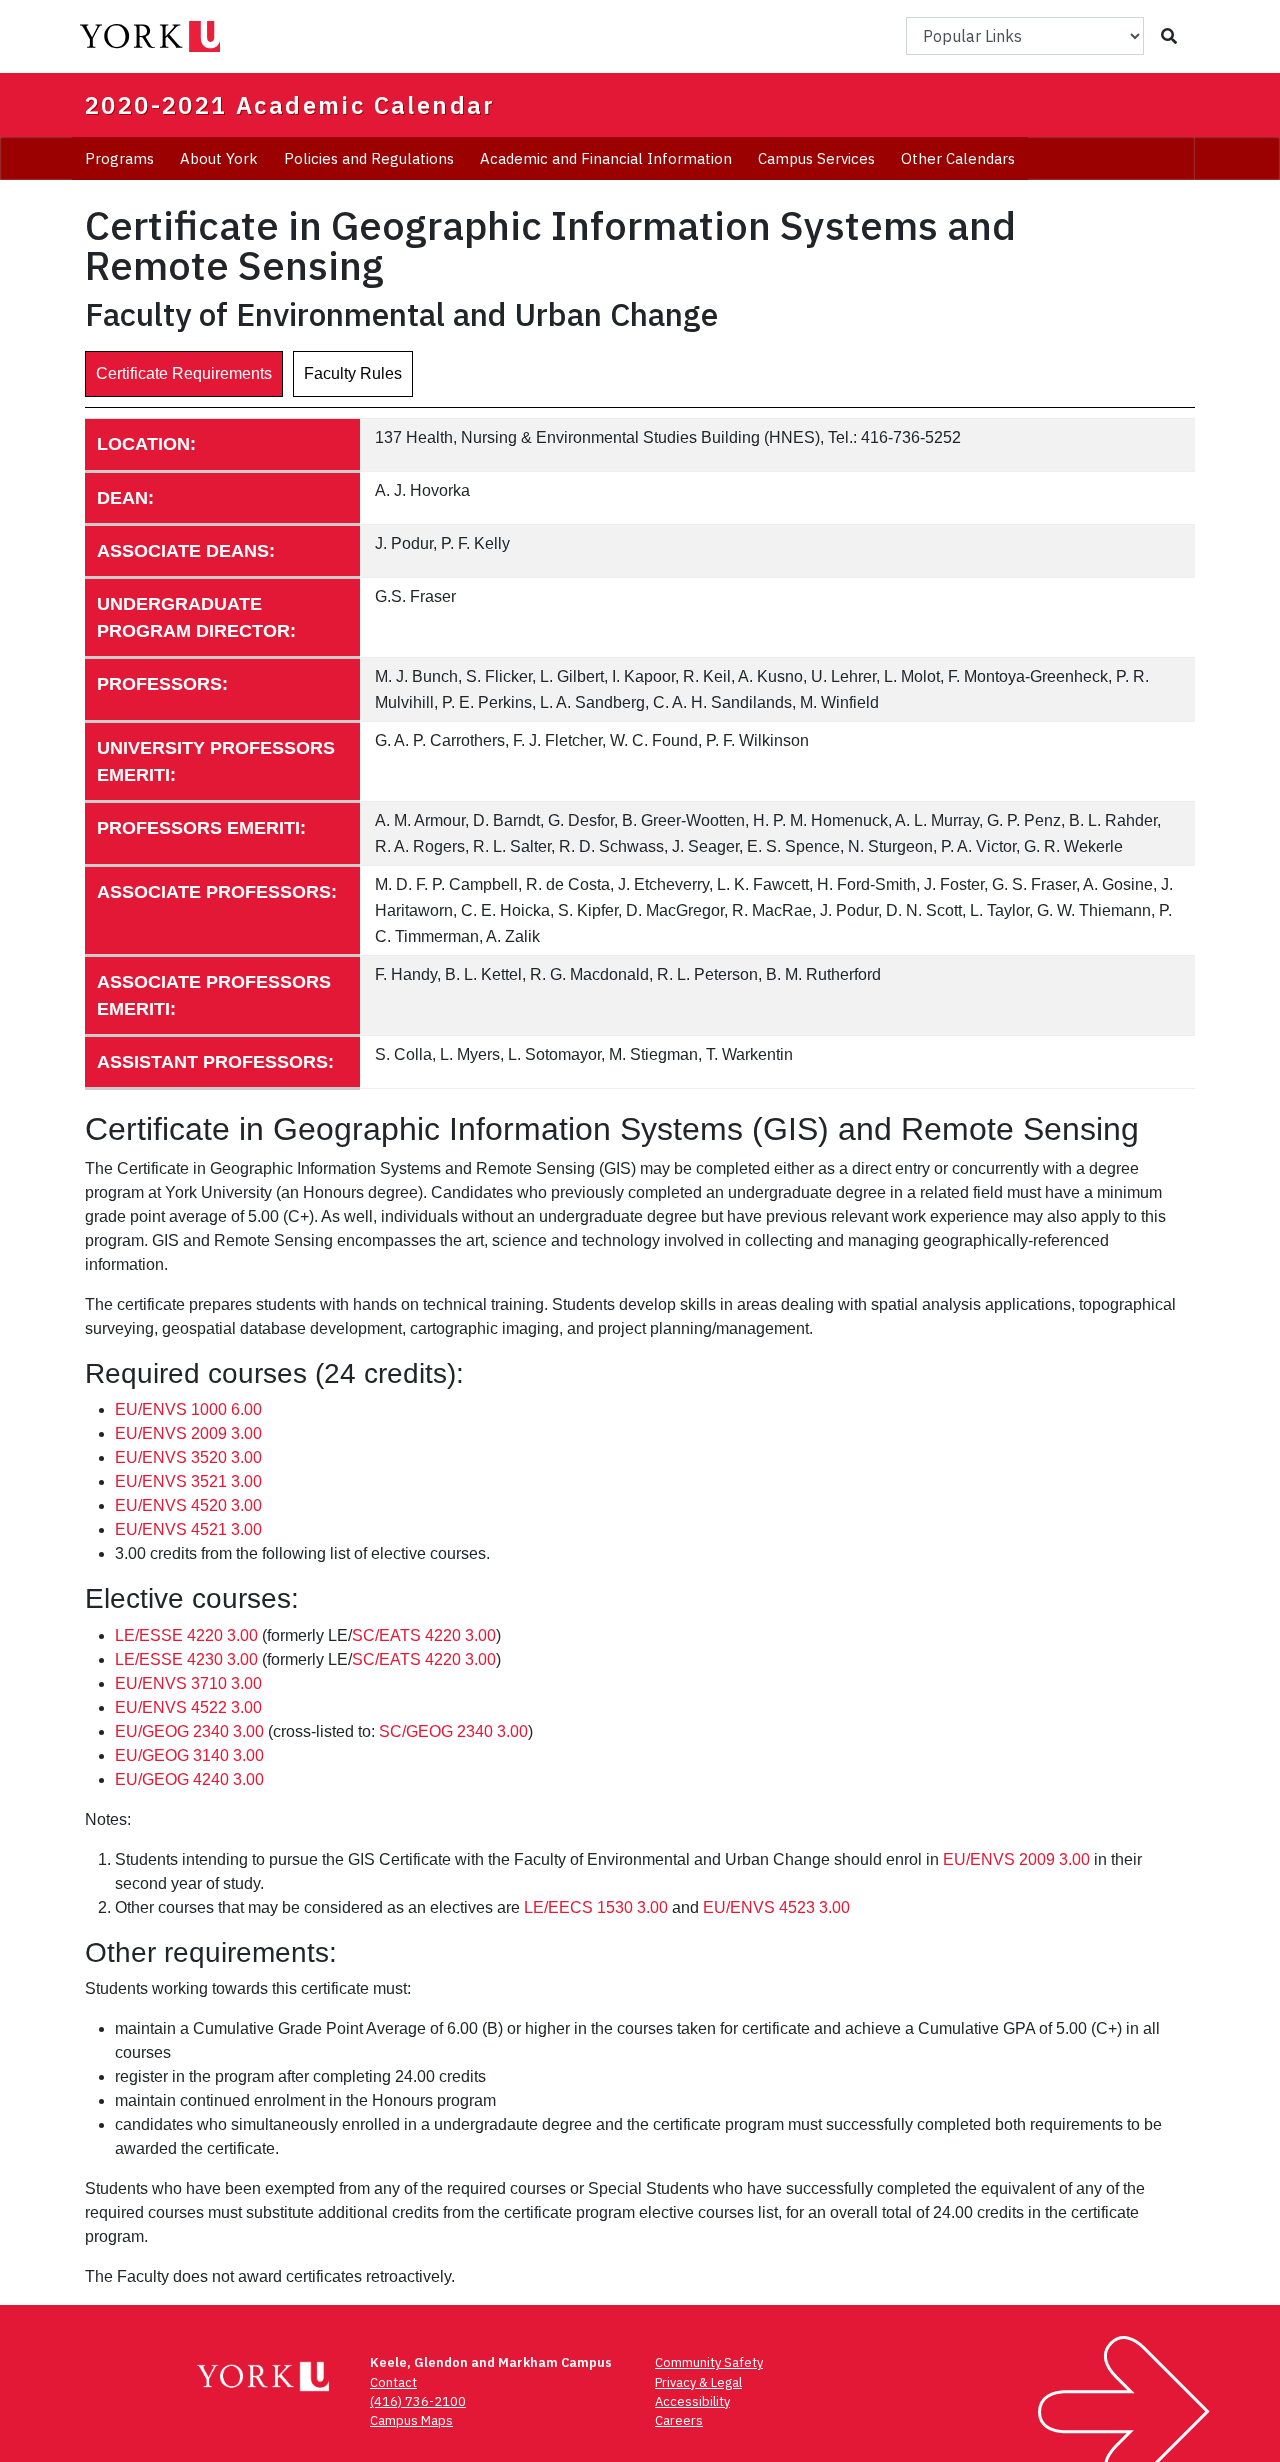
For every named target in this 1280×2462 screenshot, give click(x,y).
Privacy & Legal (698, 2382)
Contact (393, 2382)
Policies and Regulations (369, 158)
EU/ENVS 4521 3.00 (188, 1529)
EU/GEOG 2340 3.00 (189, 1731)
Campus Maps (411, 2420)
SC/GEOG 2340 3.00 (453, 1731)
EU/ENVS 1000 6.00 (188, 1409)
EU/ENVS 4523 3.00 (776, 1907)
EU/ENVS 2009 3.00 (188, 1433)
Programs (119, 158)
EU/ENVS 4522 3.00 (188, 1707)
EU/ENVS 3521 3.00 (188, 1481)
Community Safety (709, 2362)
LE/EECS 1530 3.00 (596, 1907)
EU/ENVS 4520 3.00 (188, 1505)
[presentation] (184, 374)
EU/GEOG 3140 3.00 (189, 1755)
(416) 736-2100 (418, 2401)
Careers (679, 2420)
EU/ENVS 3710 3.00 (188, 1683)
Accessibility (692, 2401)
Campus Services (816, 158)
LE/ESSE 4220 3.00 (186, 1635)
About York (219, 158)
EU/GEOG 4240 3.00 (189, 1779)
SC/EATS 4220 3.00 (424, 1635)
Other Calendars (958, 158)
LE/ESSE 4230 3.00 (186, 1659)
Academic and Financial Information (606, 158)
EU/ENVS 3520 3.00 (188, 1457)
